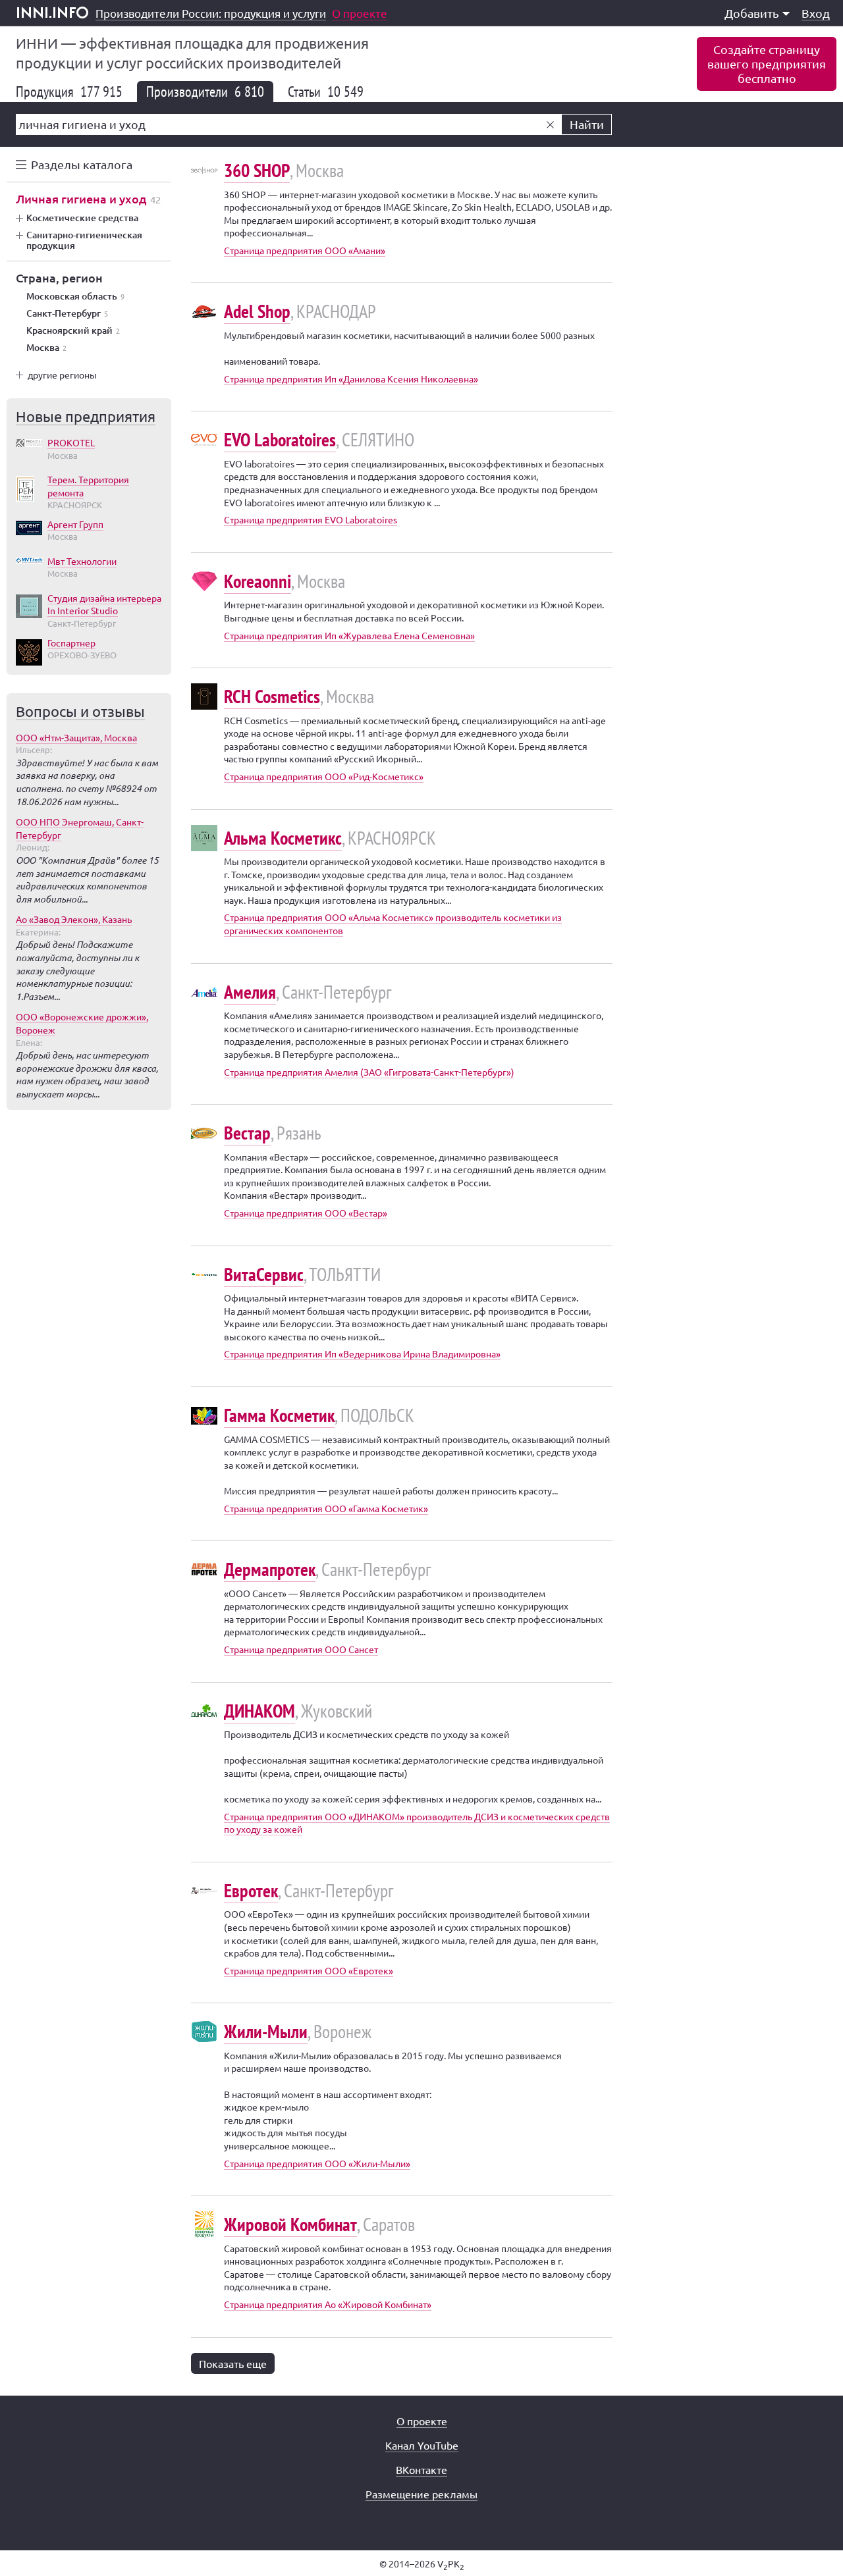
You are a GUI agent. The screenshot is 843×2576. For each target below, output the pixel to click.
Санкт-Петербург (67, 313)
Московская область (75, 296)
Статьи (326, 92)
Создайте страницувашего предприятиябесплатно (767, 64)
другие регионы (62, 375)
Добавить (752, 13)
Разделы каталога (82, 164)
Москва (46, 348)
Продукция (69, 92)
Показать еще (233, 2363)
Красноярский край (73, 330)
